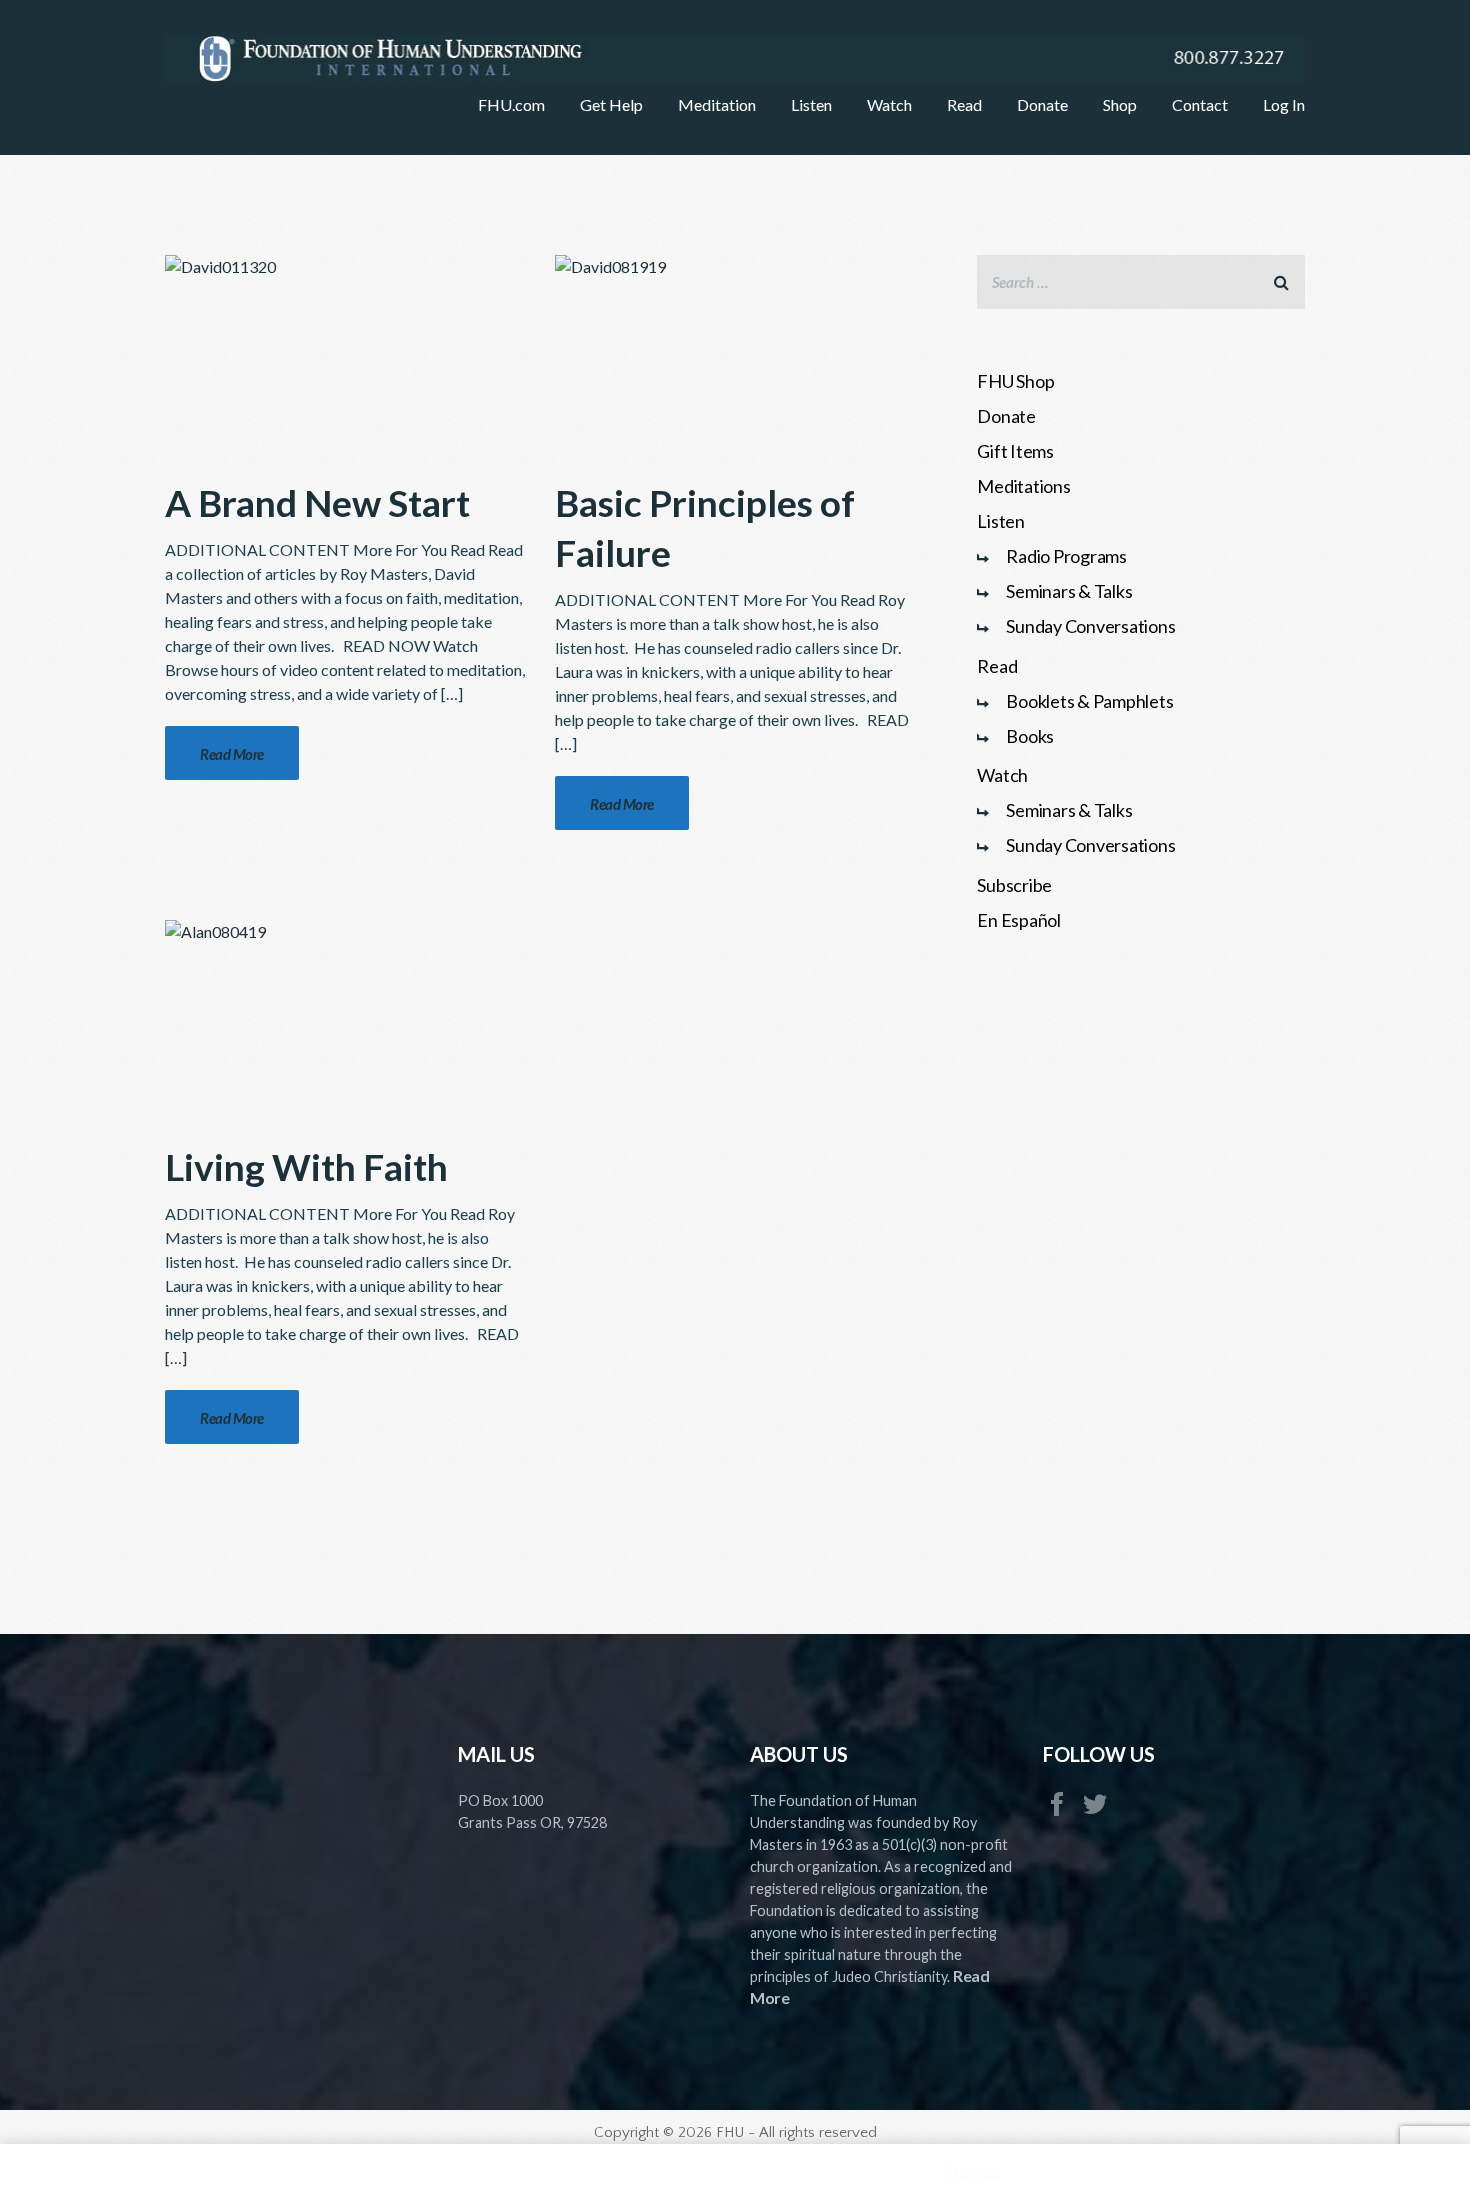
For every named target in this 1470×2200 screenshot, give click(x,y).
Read (997, 666)
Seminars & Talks (1069, 591)
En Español (1019, 920)
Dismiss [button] (974, 2171)
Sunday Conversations (1090, 626)
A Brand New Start (317, 502)
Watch (1002, 775)
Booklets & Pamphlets (1089, 701)
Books (1030, 736)
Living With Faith (306, 1166)
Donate (1006, 416)
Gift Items (1015, 451)
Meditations (1023, 486)
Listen (1001, 521)
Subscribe (1014, 885)
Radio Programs (1066, 556)
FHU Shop (1015, 381)
